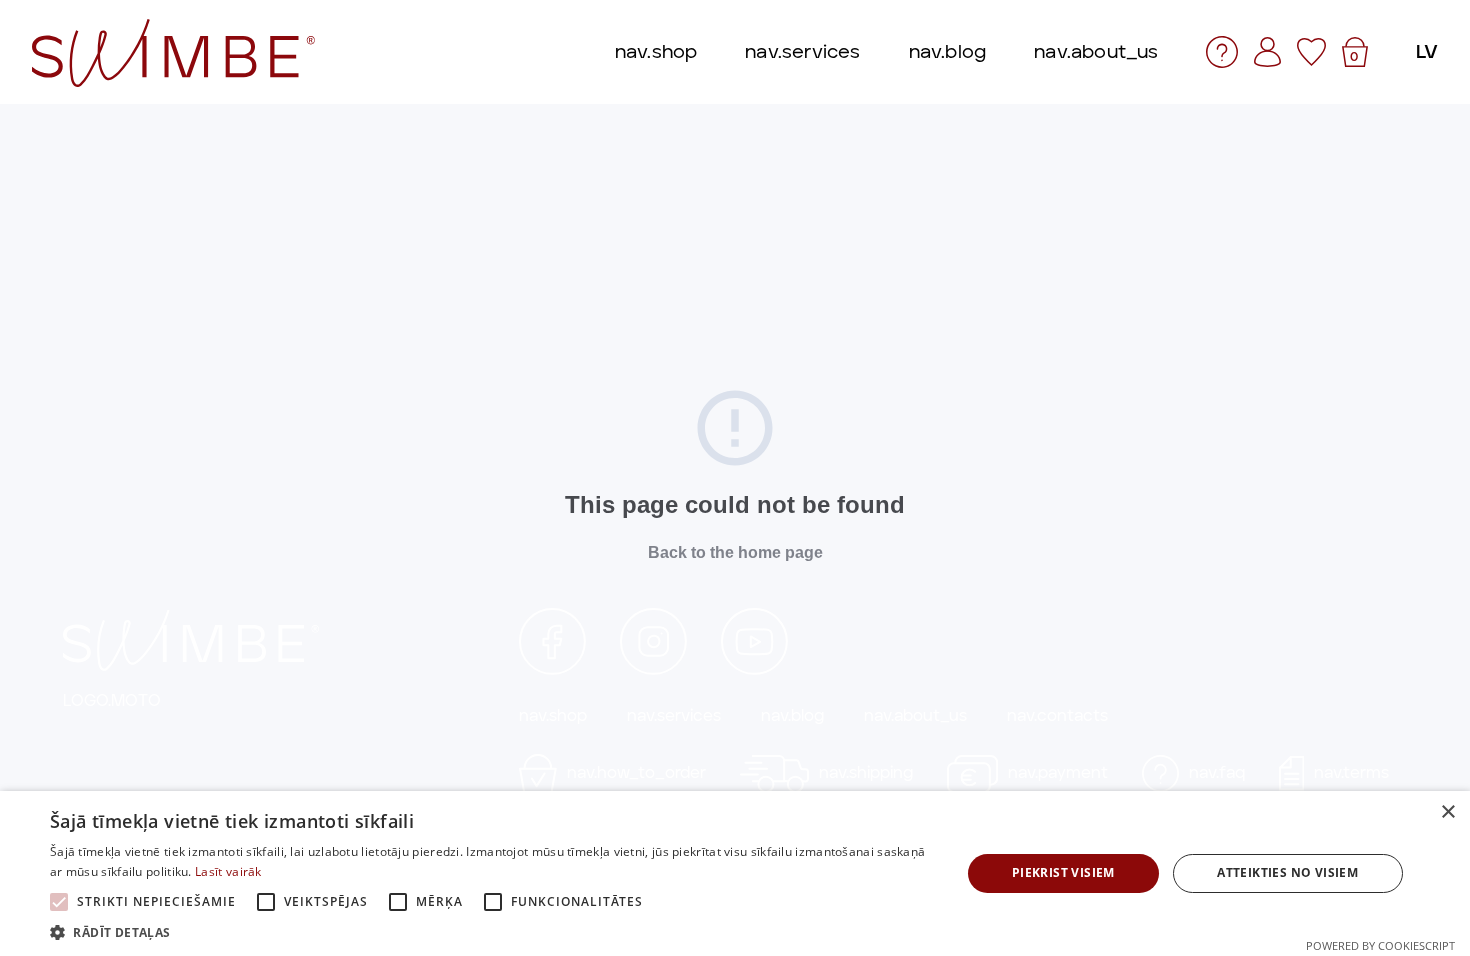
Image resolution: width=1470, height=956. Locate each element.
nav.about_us (915, 715)
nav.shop (553, 715)
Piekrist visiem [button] (1063, 872)
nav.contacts (1057, 715)
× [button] (1447, 812)
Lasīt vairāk (228, 871)
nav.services (674, 715)
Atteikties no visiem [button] (1287, 872)
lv (1427, 51)
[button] (492, 931)
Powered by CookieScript (1380, 945)
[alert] (735, 873)
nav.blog (792, 715)
